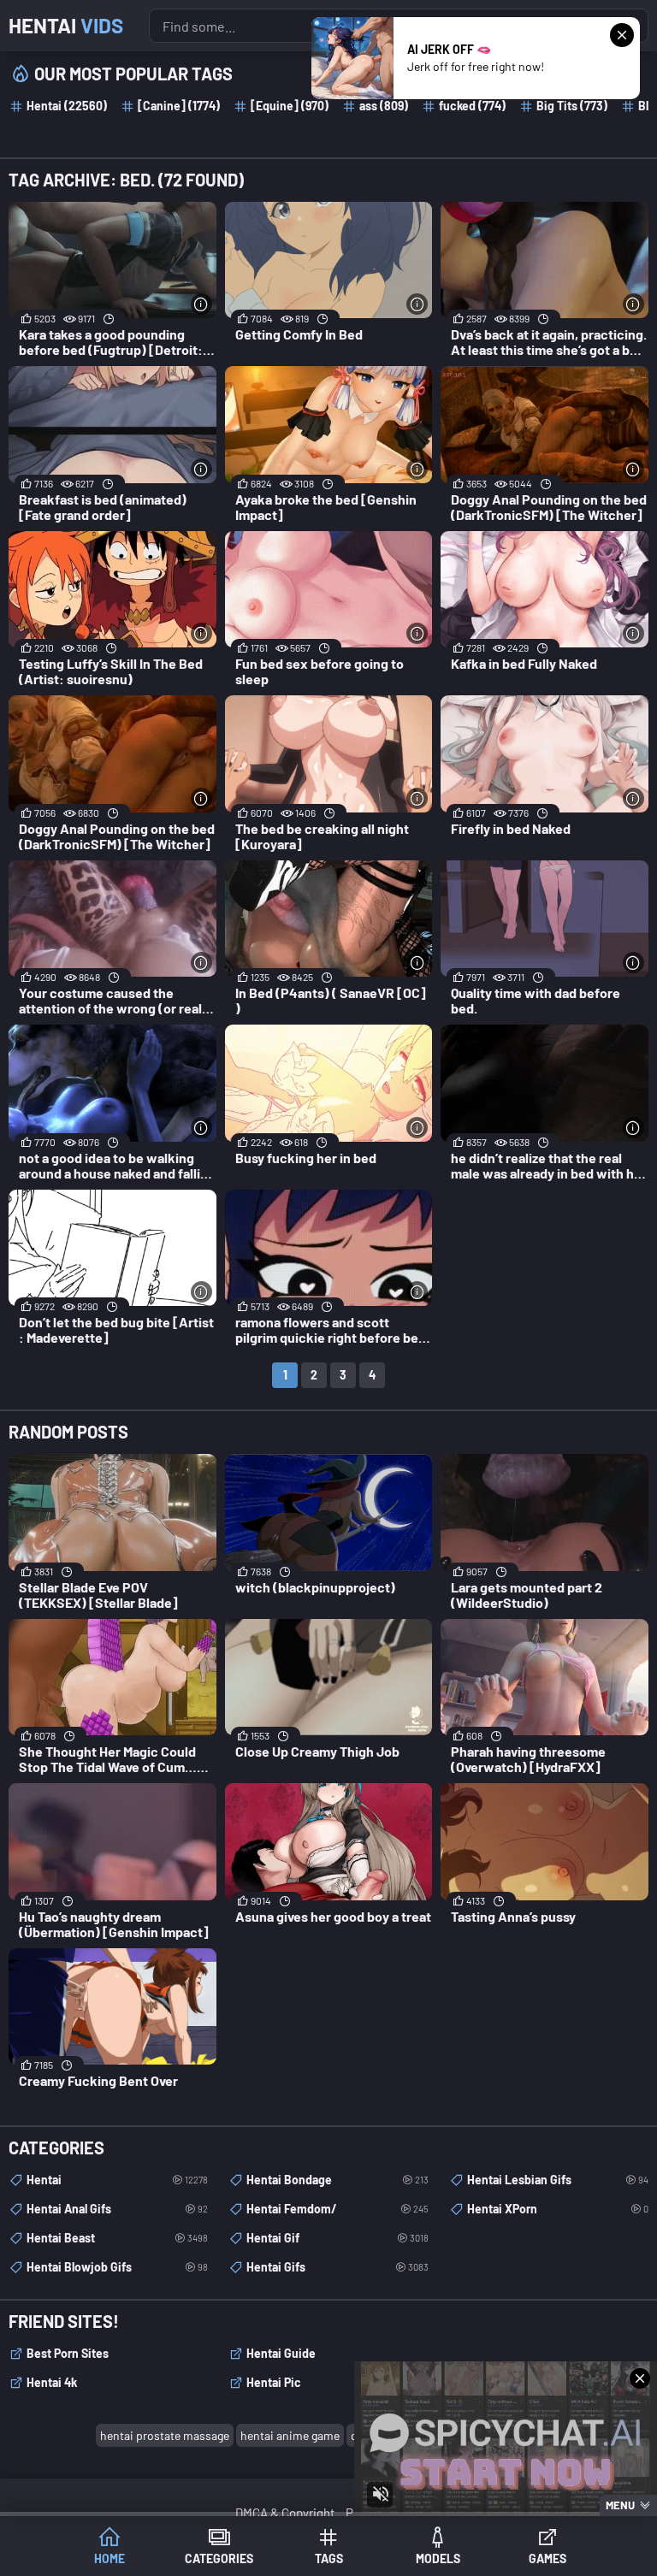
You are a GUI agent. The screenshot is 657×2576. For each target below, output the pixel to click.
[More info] (201, 304)
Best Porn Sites (68, 2353)
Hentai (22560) (67, 106)
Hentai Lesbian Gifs (558, 2180)
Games (547, 2558)
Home (109, 2558)
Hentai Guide (281, 2353)
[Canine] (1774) (179, 106)
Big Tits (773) (572, 106)
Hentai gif (337, 2238)
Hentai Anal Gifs (117, 2209)
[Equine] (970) (290, 106)
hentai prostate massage (165, 2435)
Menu (620, 2505)
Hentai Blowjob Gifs (117, 2267)
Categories (219, 2558)
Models (438, 2558)
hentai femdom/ (337, 2209)
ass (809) (384, 106)
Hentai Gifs (337, 2267)
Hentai (66, 25)
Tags (329, 2558)
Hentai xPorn (558, 2209)
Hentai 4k (52, 2382)
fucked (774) (472, 106)
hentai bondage (337, 2180)
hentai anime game (290, 2435)
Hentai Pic (274, 2382)
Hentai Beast (117, 2238)
